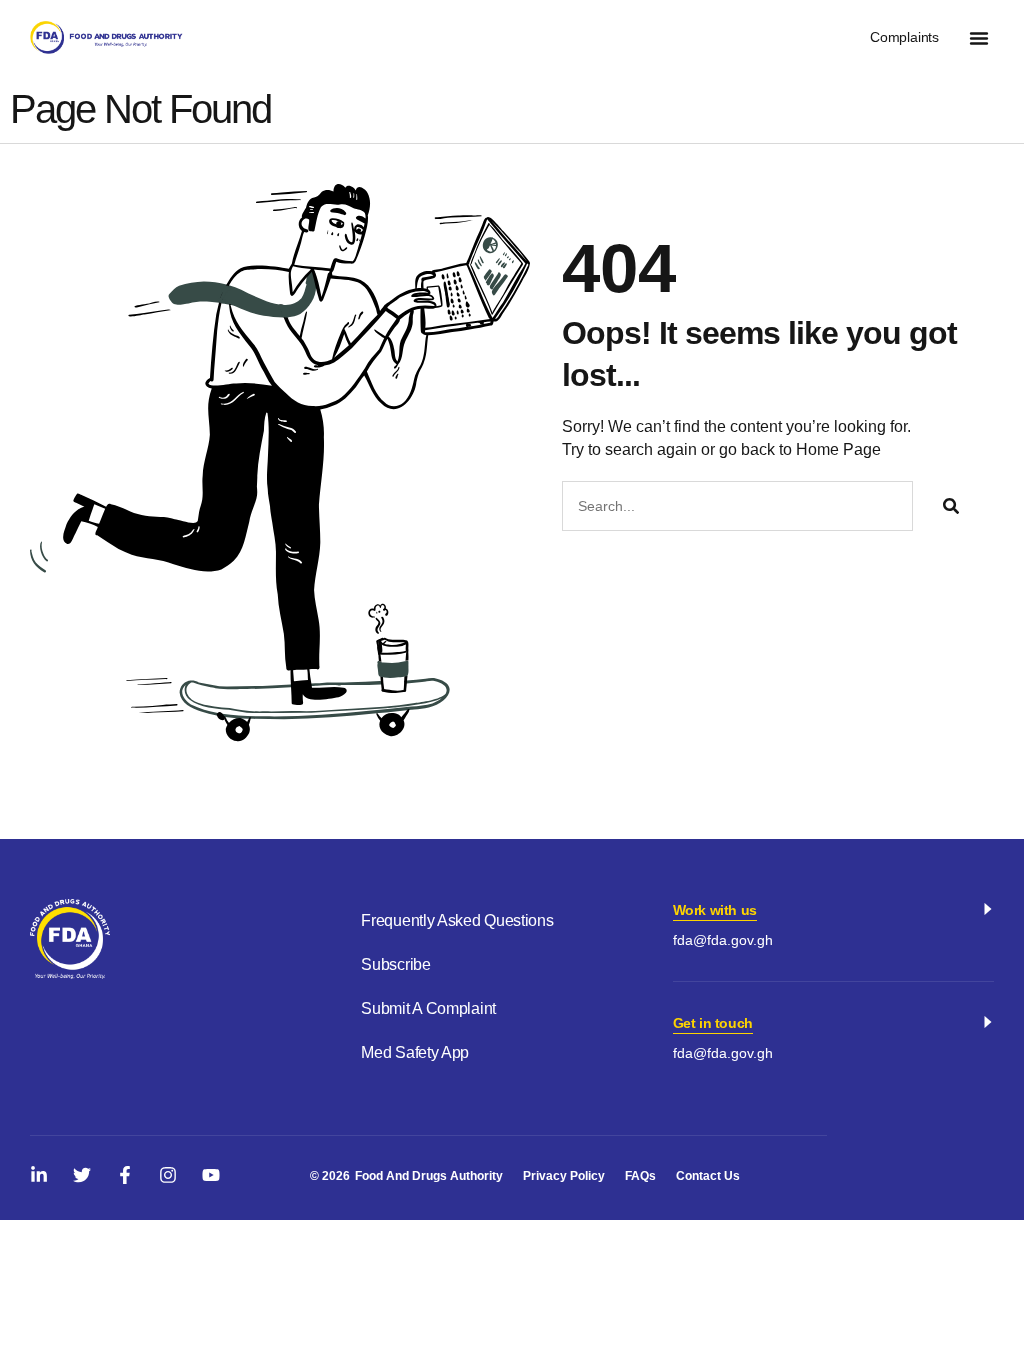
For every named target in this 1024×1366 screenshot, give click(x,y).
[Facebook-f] (125, 1175)
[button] (979, 38)
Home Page (838, 449)
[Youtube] (211, 1175)
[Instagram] (168, 1175)
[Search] (951, 506)
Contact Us (708, 1176)
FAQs (640, 1176)
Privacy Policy (564, 1176)
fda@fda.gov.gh (723, 940)
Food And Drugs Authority (429, 1176)
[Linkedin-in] (39, 1175)
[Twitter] (82, 1175)
